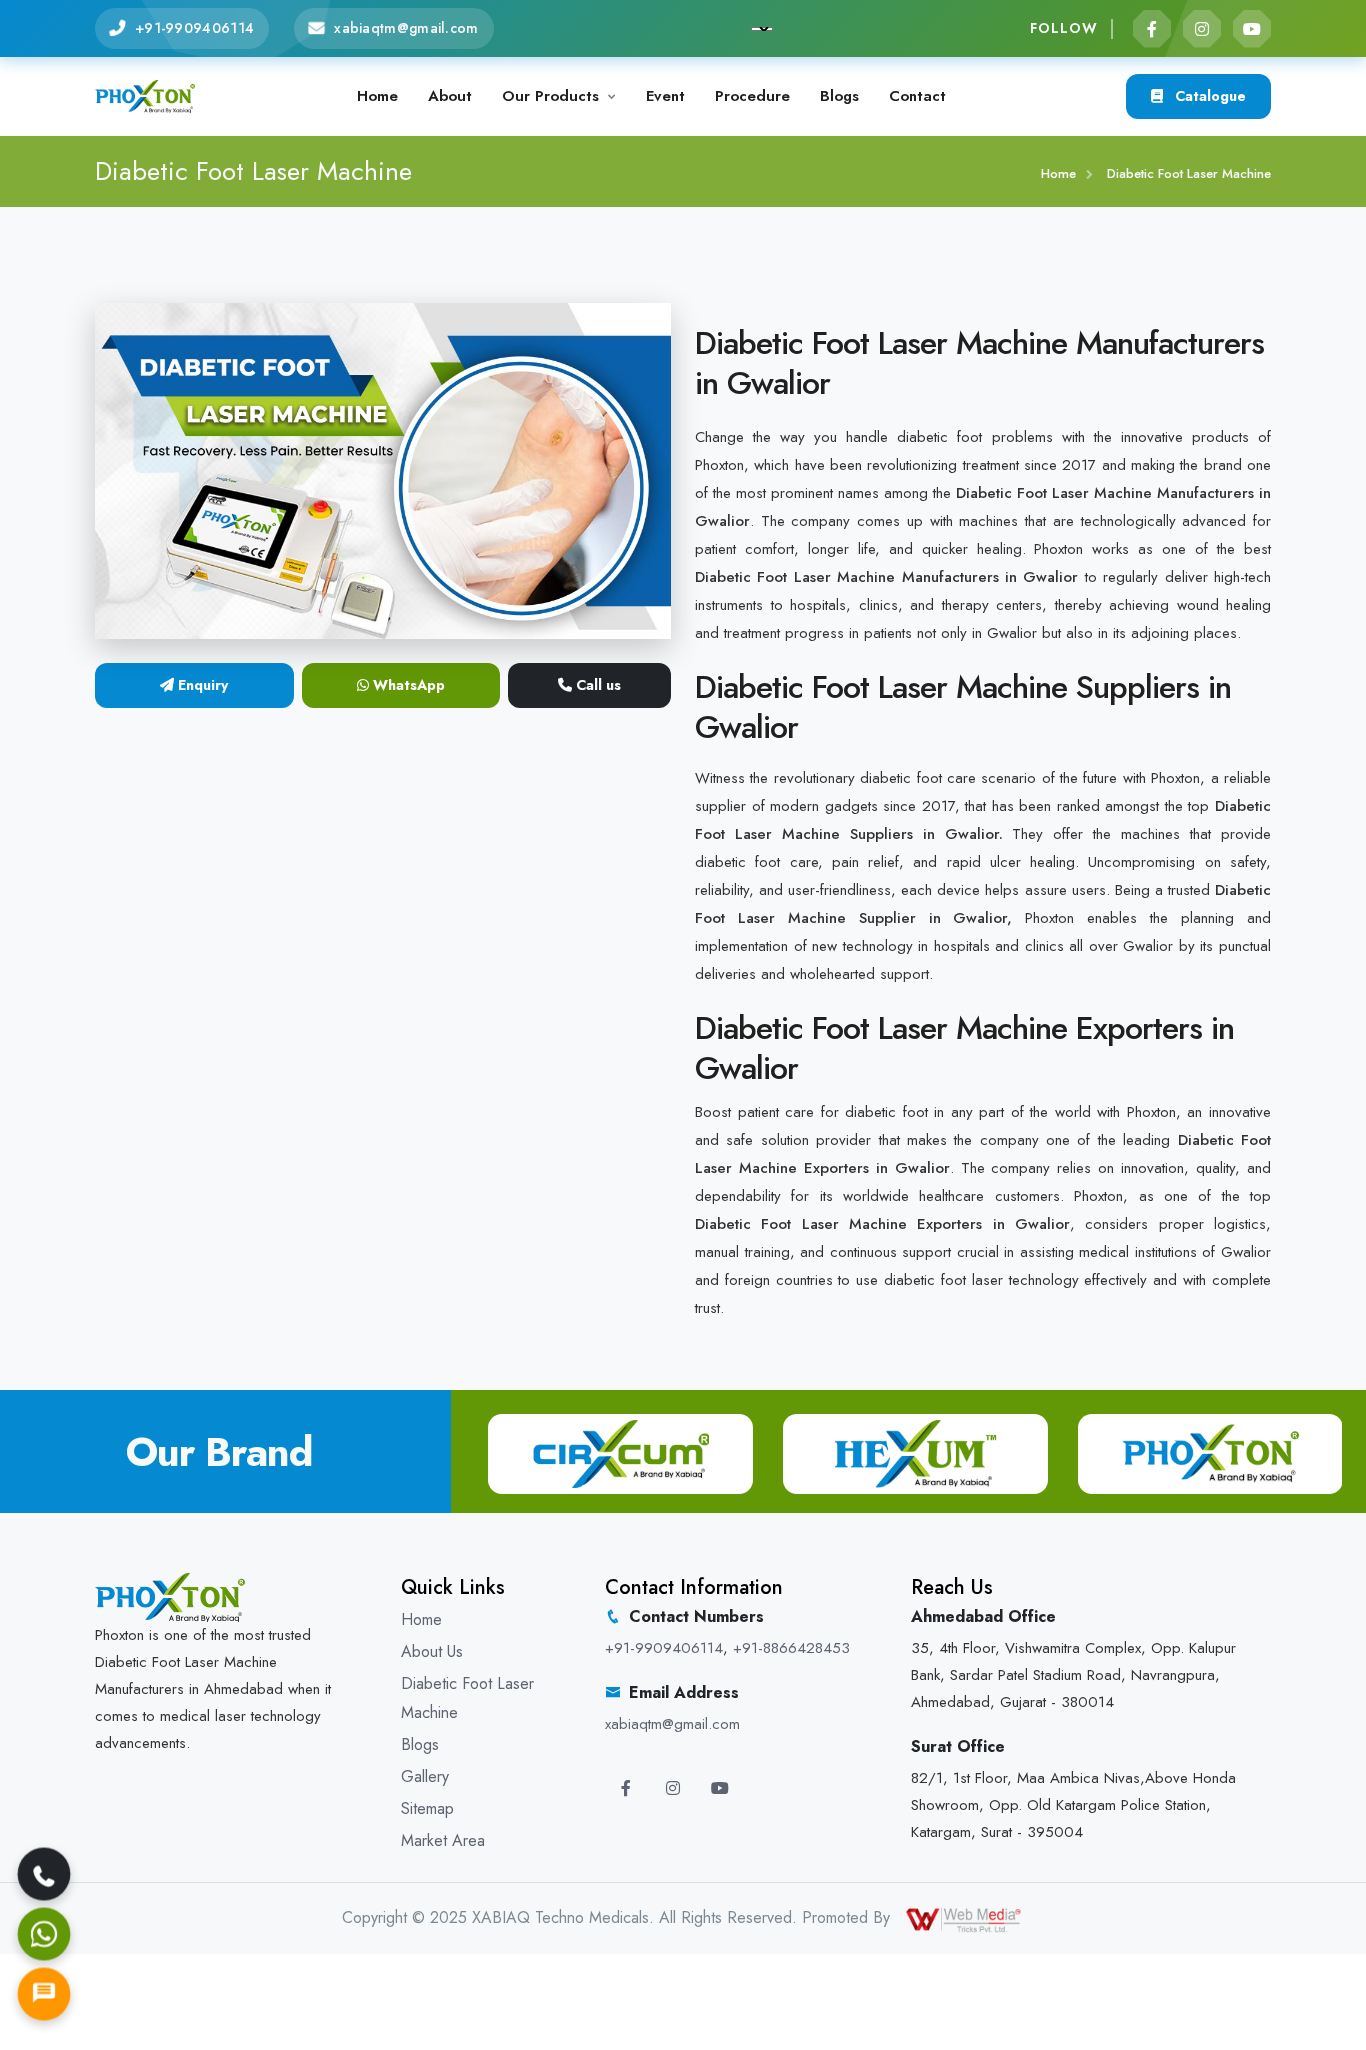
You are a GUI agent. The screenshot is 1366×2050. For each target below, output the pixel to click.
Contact (917, 96)
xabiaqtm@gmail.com (406, 28)
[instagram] (1202, 29)
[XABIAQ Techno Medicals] (145, 94)
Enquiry (201, 685)
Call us (596, 685)
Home (377, 96)
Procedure (752, 96)
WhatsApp (407, 685)
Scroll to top (45, 1029)
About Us (432, 1651)
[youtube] (720, 1788)
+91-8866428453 (791, 1648)
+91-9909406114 (194, 28)
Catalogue (1208, 96)
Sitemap (427, 1808)
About (450, 96)
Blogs (839, 96)
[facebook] (1152, 29)
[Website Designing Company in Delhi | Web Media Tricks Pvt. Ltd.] (965, 1917)
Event (665, 96)
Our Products (550, 96)
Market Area (443, 1840)
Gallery (425, 1776)
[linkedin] (1252, 29)
